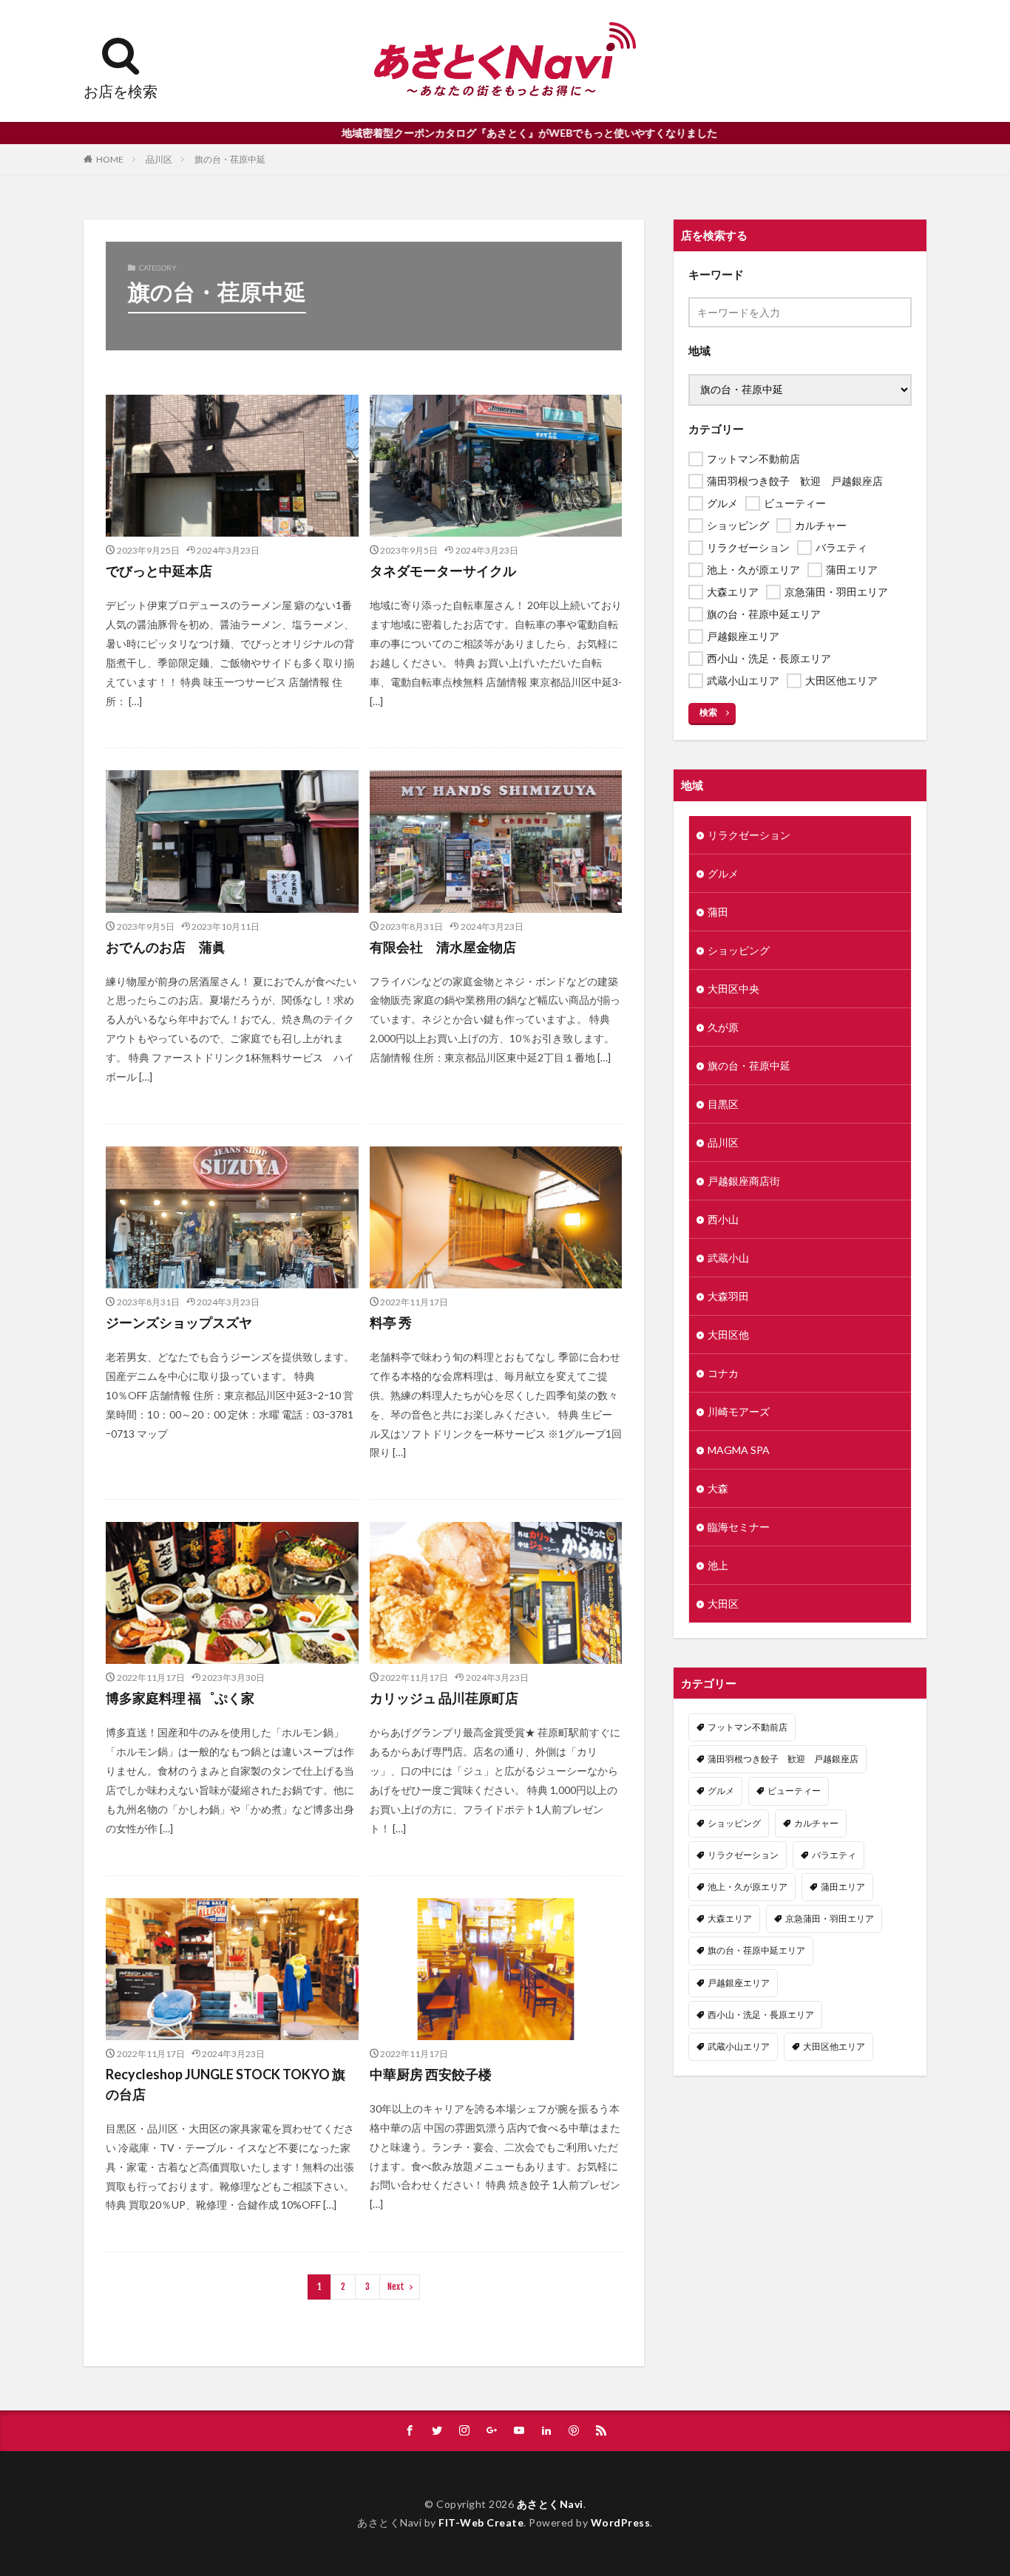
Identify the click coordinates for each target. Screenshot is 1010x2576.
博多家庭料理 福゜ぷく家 (180, 1698)
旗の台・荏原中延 (230, 159)
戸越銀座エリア (739, 1983)
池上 (718, 1565)
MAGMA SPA (739, 1450)
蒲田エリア (843, 1887)
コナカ (723, 1373)
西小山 (723, 1219)
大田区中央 (733, 989)
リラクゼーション (749, 835)
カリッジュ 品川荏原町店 (444, 1698)
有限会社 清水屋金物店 (443, 947)
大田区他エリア (834, 2046)
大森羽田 (728, 1296)
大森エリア (730, 1919)
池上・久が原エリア (748, 1887)
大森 (718, 1488)
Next (396, 2287)
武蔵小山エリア (739, 2046)
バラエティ (834, 1855)
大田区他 (728, 1335)
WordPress (621, 2522)
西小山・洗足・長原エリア (761, 2015)
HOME (110, 159)
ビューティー (794, 1791)
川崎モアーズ (739, 1411)
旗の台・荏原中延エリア (756, 1950)
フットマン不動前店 (748, 1727)
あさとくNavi (550, 2504)
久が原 (723, 1027)
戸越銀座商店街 (744, 1181)
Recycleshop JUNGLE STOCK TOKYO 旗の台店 (226, 2084)
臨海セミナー (739, 1527)
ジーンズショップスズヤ (179, 1322)
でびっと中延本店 (159, 571)
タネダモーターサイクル (443, 571)
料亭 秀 (391, 1322)
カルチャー (816, 1823)
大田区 (723, 1604)
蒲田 (718, 912)
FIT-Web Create (481, 2522)
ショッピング (739, 950)
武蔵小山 (728, 1258)
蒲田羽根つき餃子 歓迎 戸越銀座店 (783, 1759)
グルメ (723, 873)
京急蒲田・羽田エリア (830, 1919)
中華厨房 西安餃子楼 (431, 2074)
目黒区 (723, 1104)
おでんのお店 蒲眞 (166, 947)
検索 (708, 712)
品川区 (159, 159)
